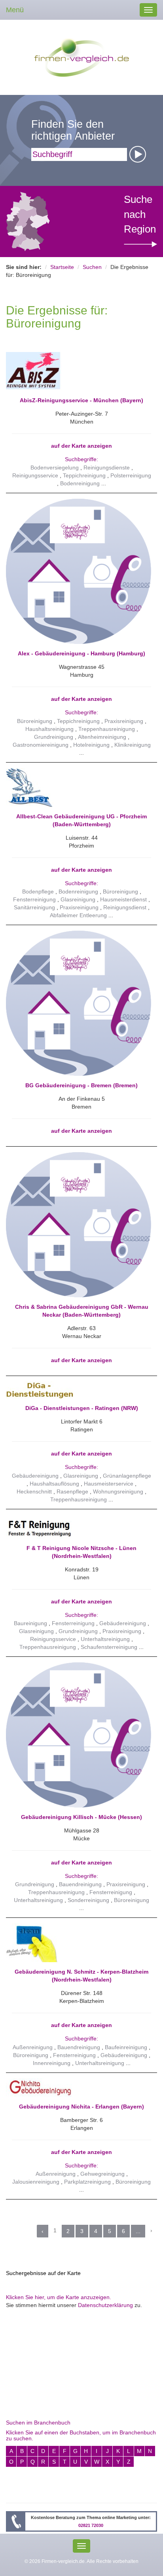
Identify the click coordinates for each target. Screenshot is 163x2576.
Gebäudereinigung (35, 1476)
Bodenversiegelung (55, 468)
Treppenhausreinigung (107, 729)
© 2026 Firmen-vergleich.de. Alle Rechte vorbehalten (81, 2561)
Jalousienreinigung (36, 2182)
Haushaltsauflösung (54, 1484)
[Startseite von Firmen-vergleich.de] (82, 57)
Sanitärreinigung (34, 907)
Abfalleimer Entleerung (78, 915)
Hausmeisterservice (109, 1484)
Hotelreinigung (91, 745)
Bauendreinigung (80, 1884)
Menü (15, 10)
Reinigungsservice (35, 475)
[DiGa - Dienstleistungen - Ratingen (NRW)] (79, 1390)
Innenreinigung (52, 2063)
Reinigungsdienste (107, 468)
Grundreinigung (54, 737)
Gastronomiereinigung (41, 745)
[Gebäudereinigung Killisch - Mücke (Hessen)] (79, 1734)
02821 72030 (91, 2525)
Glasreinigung (78, 899)
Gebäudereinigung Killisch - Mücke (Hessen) (81, 1817)
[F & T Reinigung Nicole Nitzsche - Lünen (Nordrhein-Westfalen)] (79, 1527)
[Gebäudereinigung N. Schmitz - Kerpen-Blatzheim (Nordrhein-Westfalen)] (79, 1943)
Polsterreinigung (131, 475)
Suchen (92, 267)
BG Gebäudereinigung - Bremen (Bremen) (81, 1085)
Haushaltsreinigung (49, 729)
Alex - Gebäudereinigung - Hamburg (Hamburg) (81, 653)
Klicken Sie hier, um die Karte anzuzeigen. (59, 2297)
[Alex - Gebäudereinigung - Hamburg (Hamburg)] (79, 571)
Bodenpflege (38, 891)
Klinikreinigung (133, 745)
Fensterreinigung (34, 899)
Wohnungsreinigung (118, 1491)
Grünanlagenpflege (127, 1476)
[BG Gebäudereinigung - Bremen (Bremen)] (79, 1003)
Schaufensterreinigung (109, 1647)
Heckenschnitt (34, 1491)
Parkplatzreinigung (87, 2182)
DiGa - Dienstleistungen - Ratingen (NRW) (82, 1408)
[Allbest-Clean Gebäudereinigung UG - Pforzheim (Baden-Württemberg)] (79, 787)
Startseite (62, 267)
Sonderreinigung (88, 1900)
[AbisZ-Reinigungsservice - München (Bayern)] (79, 371)
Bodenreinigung (80, 483)
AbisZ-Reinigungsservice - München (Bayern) (81, 400)
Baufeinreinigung (126, 2047)
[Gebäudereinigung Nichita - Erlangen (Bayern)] (79, 2088)
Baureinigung (30, 1623)
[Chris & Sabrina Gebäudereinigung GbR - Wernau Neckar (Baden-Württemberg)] (79, 1224)
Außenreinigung (33, 2047)
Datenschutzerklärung (105, 2305)
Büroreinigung (35, 721)
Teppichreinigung (84, 475)
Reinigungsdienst (125, 907)
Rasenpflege (72, 1491)
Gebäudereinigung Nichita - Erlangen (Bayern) (81, 2107)
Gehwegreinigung (102, 2174)
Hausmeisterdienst (123, 899)
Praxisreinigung (124, 721)
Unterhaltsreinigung (105, 1639)
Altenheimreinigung (102, 737)
